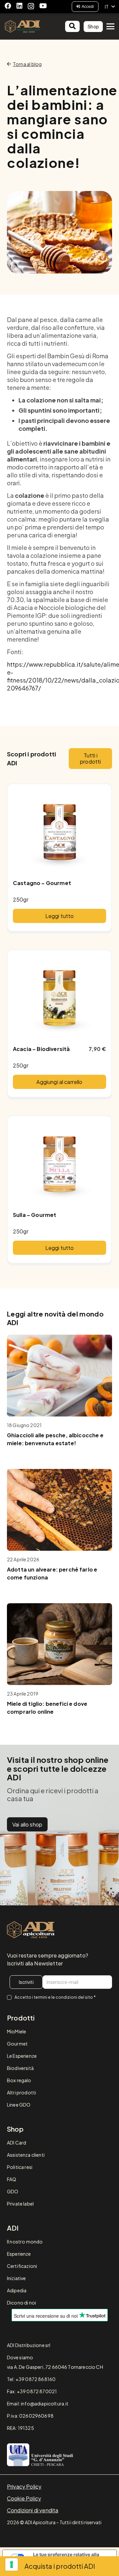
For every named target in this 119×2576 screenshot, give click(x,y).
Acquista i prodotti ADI (60, 2566)
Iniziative (17, 2278)
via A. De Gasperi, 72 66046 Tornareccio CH (55, 2367)
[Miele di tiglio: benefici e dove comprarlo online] (59, 1644)
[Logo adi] (31, 1930)
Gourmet (17, 2044)
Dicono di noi (21, 2303)
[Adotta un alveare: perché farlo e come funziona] (59, 1510)
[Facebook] (8, 6)
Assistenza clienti (26, 2155)
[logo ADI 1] (22, 26)
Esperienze (19, 2254)
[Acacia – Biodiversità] (59, 998)
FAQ (12, 2179)
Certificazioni (22, 2266)
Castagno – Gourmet (42, 883)
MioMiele (17, 2031)
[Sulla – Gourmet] (59, 1163)
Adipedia (17, 2290)
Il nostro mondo (25, 2242)
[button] (110, 7)
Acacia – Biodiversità (41, 1049)
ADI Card (17, 2143)
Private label (20, 2204)
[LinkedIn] (20, 6)
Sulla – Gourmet (35, 1215)
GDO (13, 2191)
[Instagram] (31, 6)
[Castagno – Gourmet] (59, 832)
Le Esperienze (22, 2056)
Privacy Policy (24, 2486)
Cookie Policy (24, 2498)
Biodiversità (20, 2068)
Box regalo (19, 2080)
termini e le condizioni (55, 1997)
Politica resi (20, 2167)
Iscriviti (26, 1982)
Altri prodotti (21, 2092)
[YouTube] (43, 6)
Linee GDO (19, 2105)
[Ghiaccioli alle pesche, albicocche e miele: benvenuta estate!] (59, 1376)
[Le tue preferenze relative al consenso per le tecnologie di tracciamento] (12, 2564)
